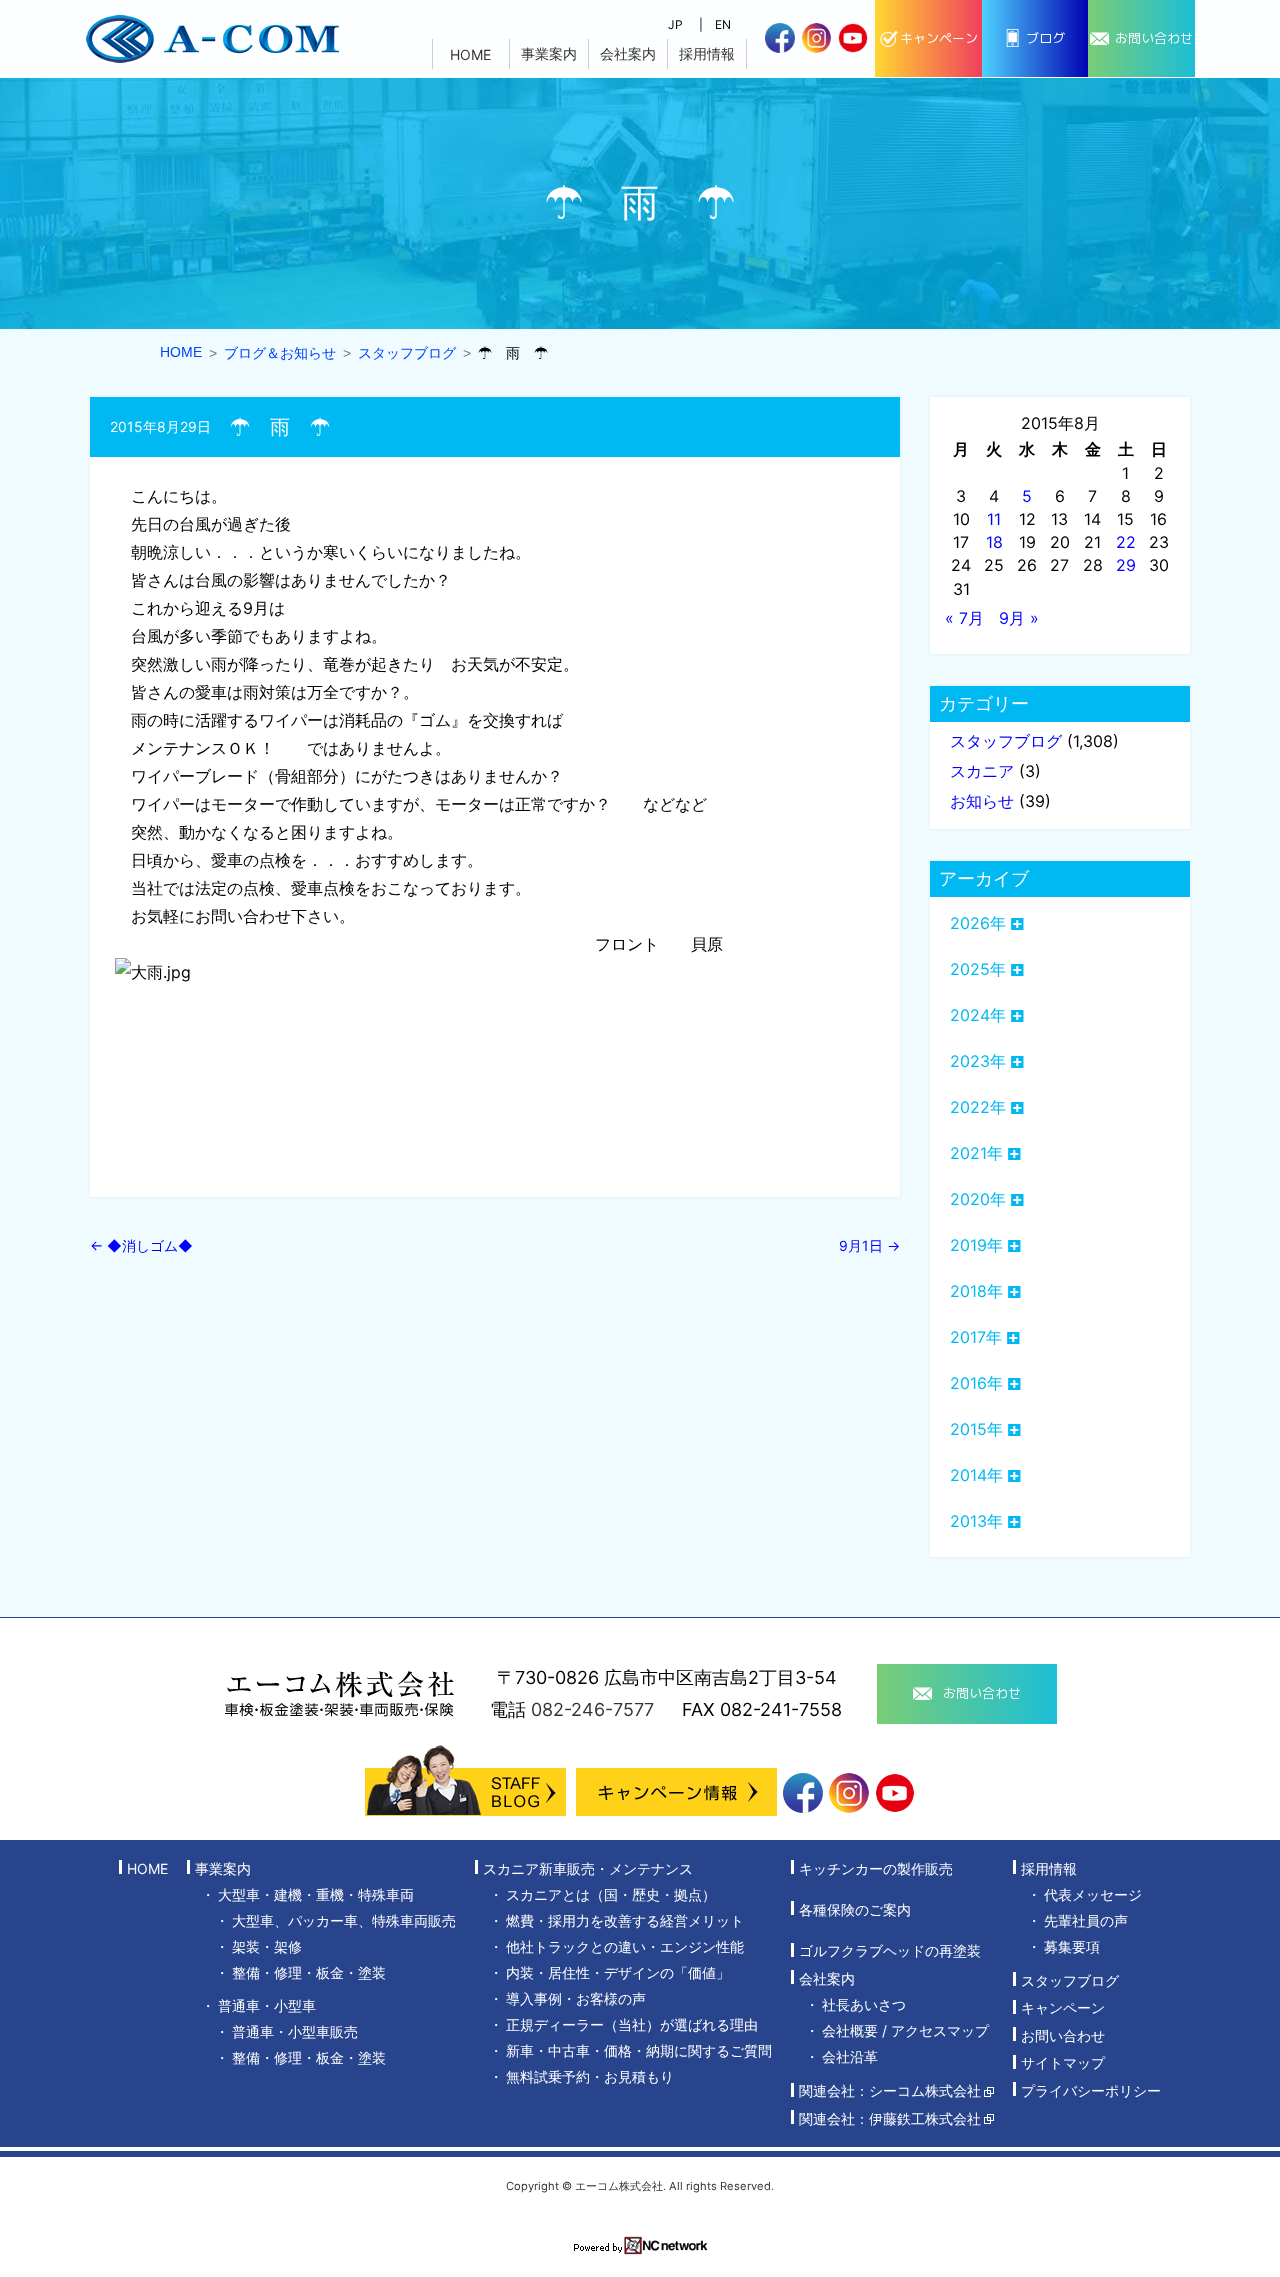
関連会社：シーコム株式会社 (890, 2091)
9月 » (1019, 618)
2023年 (978, 1061)
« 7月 (964, 618)
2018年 (976, 1291)
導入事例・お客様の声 (576, 1998)
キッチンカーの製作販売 (876, 1868)
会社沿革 (850, 2056)
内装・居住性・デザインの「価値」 (618, 1972)
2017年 (976, 1337)
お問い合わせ (1063, 2035)
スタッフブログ (1006, 741)
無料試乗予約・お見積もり (590, 2076)
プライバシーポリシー (1091, 2090)
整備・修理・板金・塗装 (309, 1972)
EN (723, 24)
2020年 (978, 1199)
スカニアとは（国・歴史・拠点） (611, 1894)
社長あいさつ (864, 2004)
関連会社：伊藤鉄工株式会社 (890, 2118)
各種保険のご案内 (855, 1909)
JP (675, 24)
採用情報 (707, 53)
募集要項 (1072, 1946)
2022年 (978, 1107)
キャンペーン (1063, 2008)
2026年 (978, 923)
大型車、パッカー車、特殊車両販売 (344, 1920)
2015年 (976, 1429)
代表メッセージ (1093, 1894)
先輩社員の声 (1086, 1920)
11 (994, 519)
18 (994, 542)
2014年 (976, 1475)
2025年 (978, 969)
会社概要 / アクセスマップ (905, 2030)
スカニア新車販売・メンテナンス (588, 1868)
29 (1126, 565)
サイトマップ (1063, 2063)
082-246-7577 (592, 1709)
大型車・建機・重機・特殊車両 (316, 1894)
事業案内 (549, 53)
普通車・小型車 (267, 2005)
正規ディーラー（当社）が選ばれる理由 (632, 2024)
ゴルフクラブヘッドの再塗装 (890, 1951)
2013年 (976, 1521)
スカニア (982, 771)
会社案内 (628, 53)
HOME (470, 54)
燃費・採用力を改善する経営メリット (625, 1920)
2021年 (976, 1153)
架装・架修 (267, 1946)
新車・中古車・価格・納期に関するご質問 (639, 2050)
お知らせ (982, 801)
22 (1126, 542)
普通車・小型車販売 (295, 2031)
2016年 (976, 1383)
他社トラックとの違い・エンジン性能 (625, 1946)
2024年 (978, 1015)
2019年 (976, 1245)
